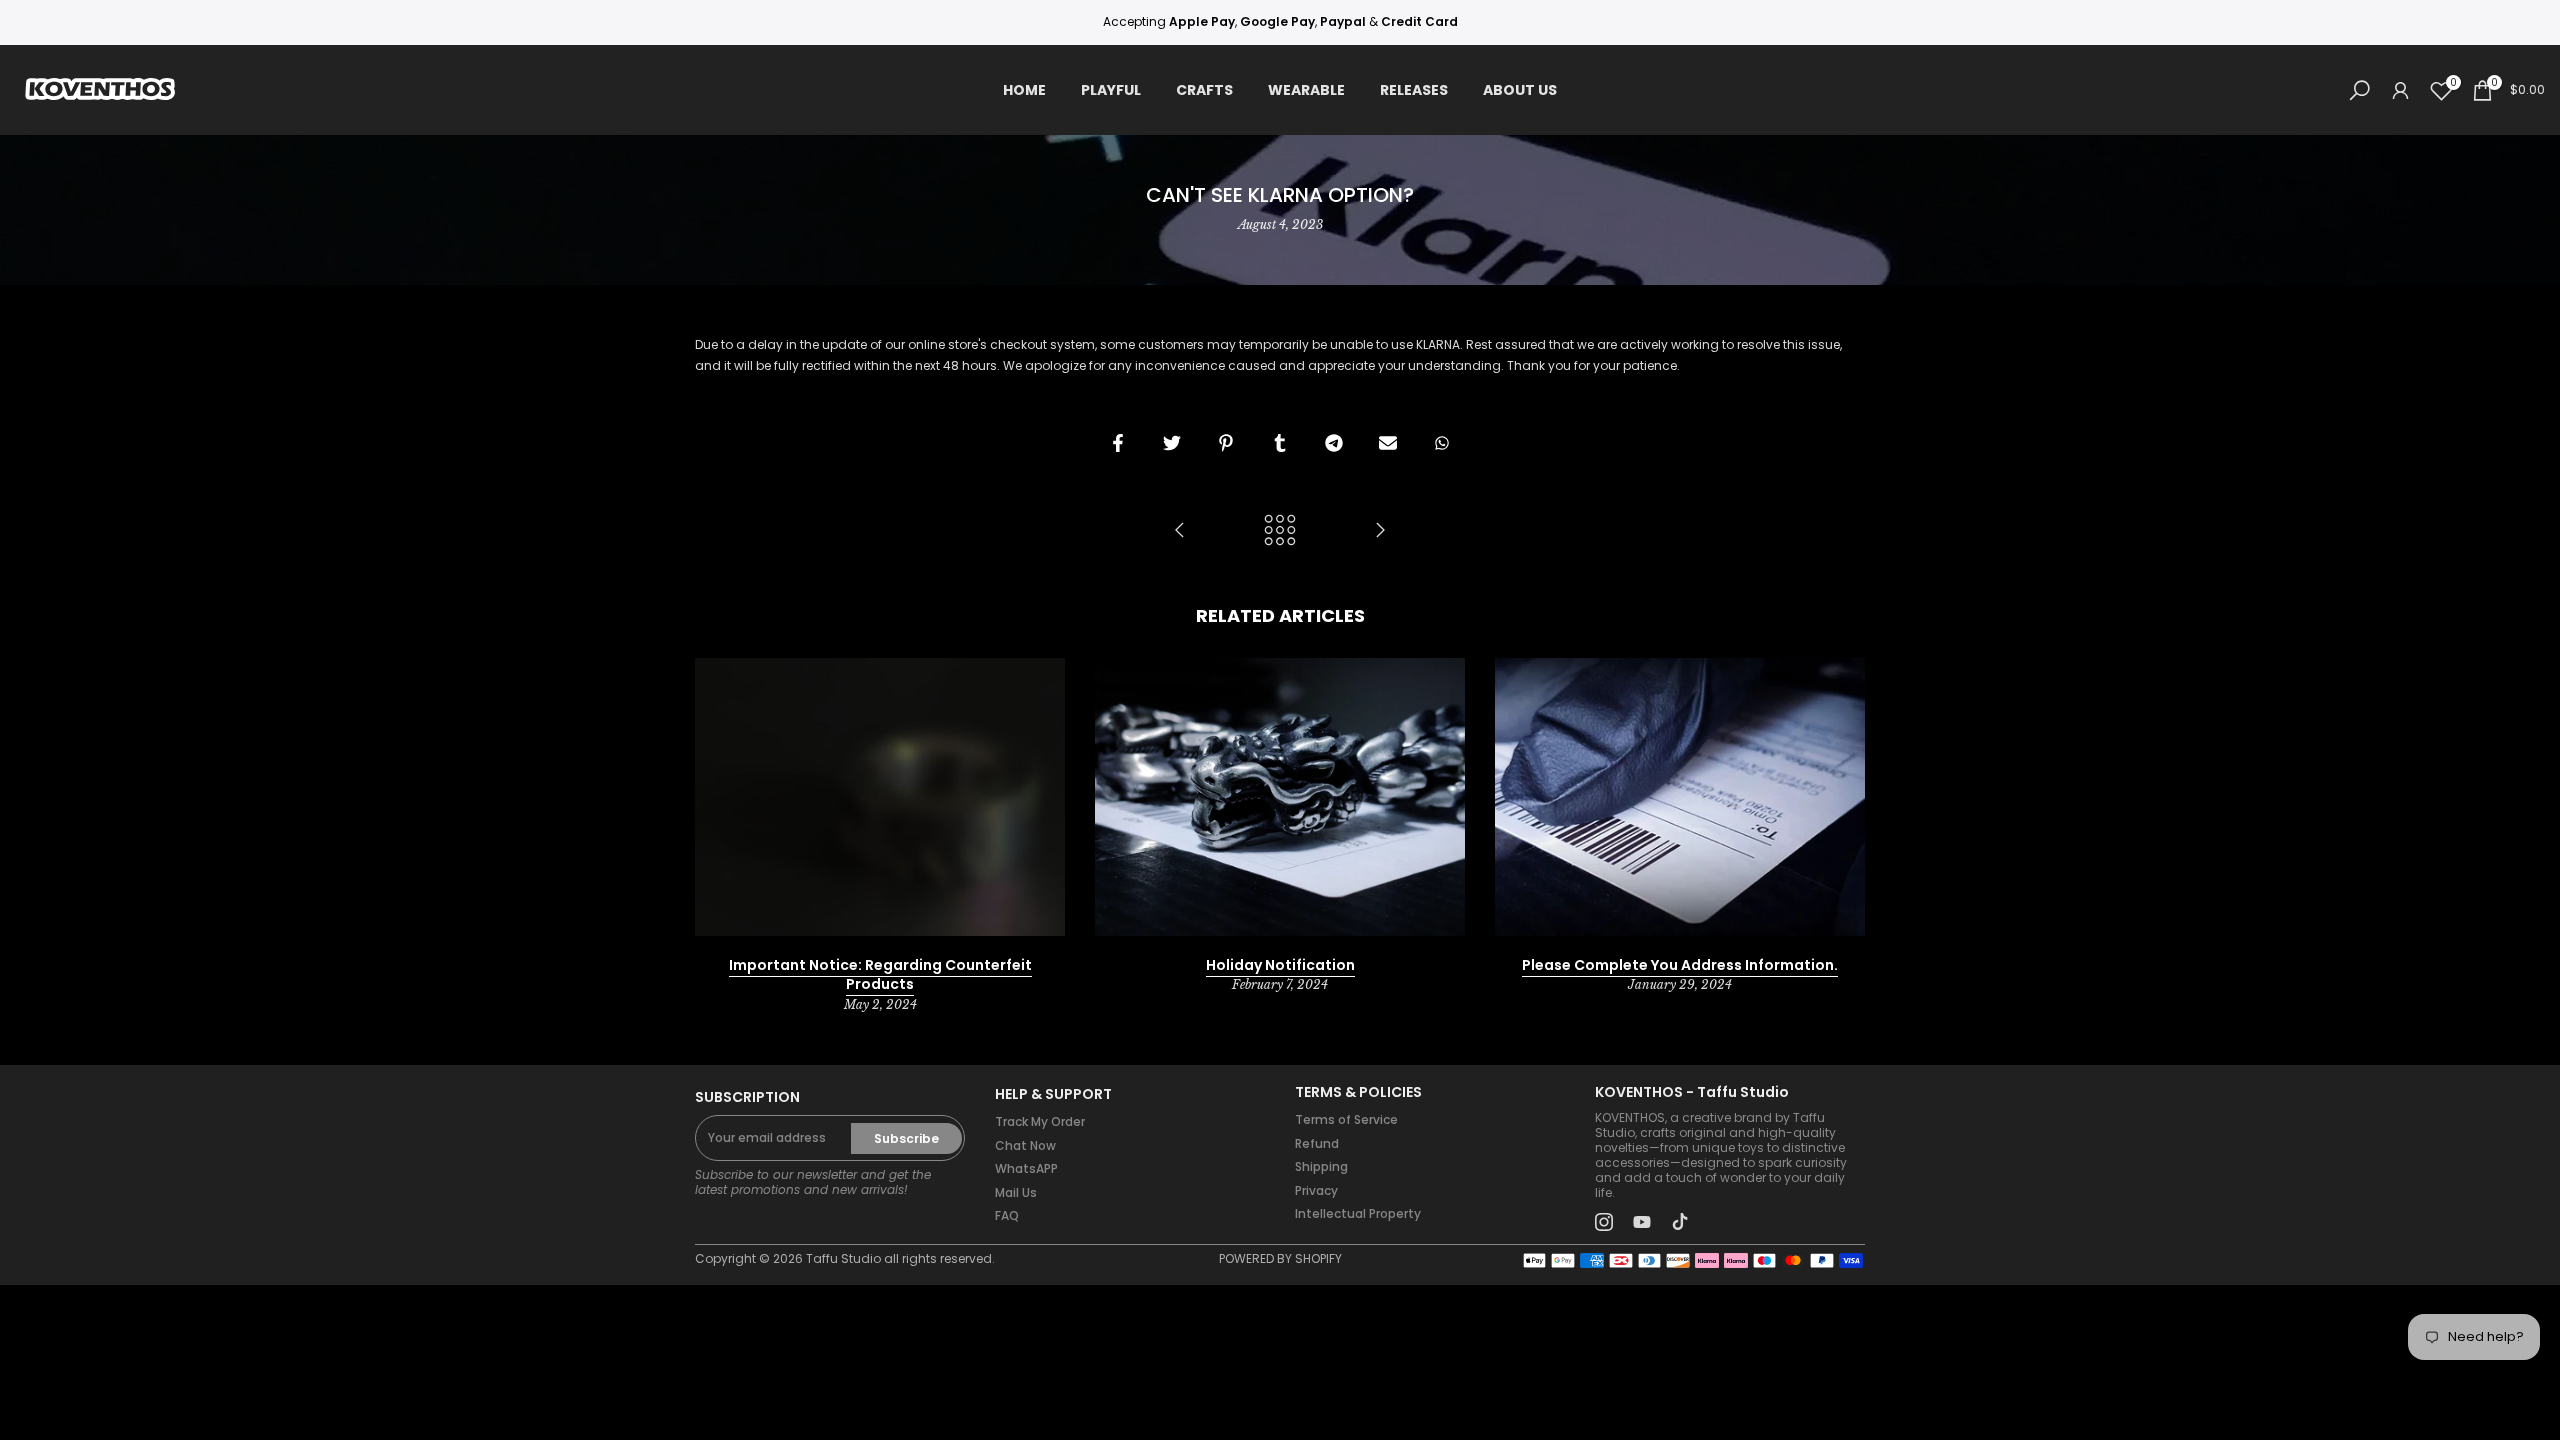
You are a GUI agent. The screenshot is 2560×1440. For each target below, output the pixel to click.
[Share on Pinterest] (1226, 443)
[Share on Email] (1388, 443)
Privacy (1316, 1190)
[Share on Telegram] (1334, 443)
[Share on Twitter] (1172, 443)
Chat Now (1025, 1145)
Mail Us (1016, 1192)
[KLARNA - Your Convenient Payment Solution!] (1180, 531)
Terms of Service (1346, 1119)
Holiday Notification (1280, 965)
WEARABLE (1306, 90)
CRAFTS (1204, 90)
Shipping (1321, 1166)
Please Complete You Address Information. (1680, 965)
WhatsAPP (1026, 1168)
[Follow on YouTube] (1642, 1222)
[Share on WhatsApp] (1442, 443)
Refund (1317, 1143)
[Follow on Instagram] (1604, 1222)
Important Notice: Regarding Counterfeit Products (880, 975)
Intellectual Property (1358, 1213)
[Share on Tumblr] (1280, 443)
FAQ (1007, 1215)
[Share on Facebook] (1118, 443)
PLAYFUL (1111, 90)
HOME (1024, 90)
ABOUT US (1520, 90)
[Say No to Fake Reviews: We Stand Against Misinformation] (1380, 531)
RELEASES (1414, 90)
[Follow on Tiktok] (1680, 1222)
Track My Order (1040, 1121)
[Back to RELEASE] (1280, 531)
